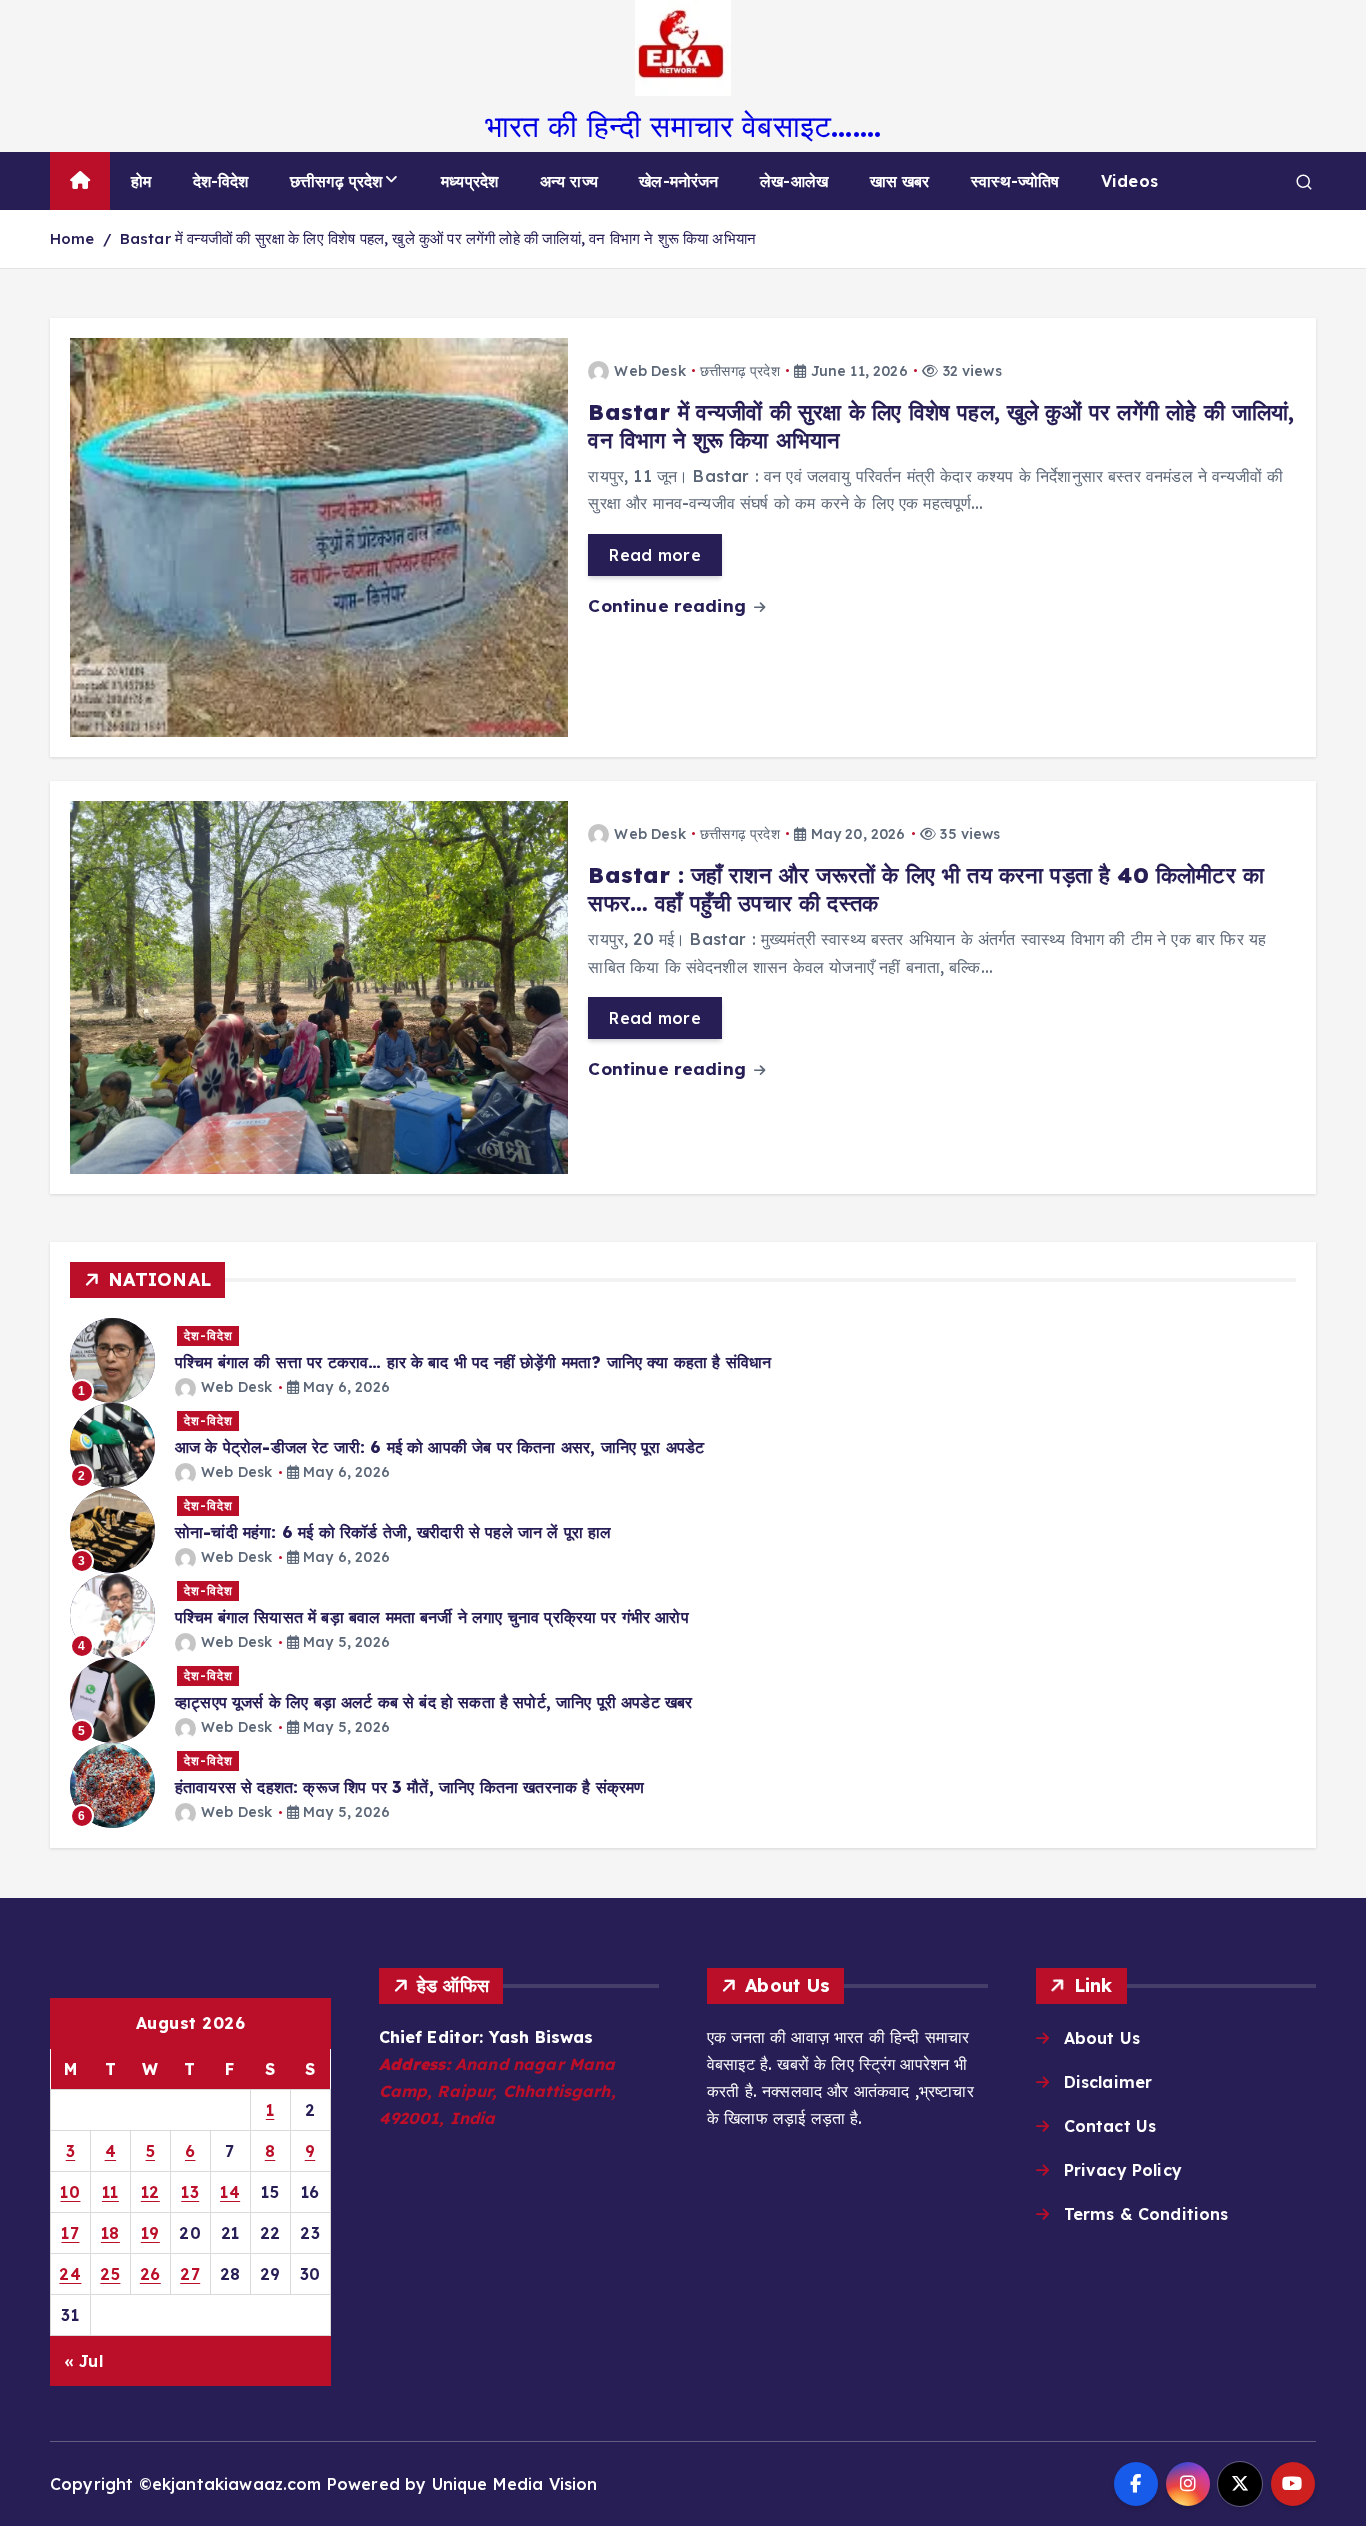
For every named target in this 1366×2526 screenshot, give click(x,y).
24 (70, 2274)
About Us (1102, 2038)
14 (230, 2192)
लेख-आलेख (794, 181)
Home (72, 238)
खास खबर (900, 181)
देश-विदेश (221, 181)
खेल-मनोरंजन (678, 181)
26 (150, 2274)
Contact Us (1110, 2126)
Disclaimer (1108, 2082)
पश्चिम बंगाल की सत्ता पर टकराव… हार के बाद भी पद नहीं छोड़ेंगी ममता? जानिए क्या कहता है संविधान (473, 1362)
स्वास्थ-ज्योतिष (1015, 181)
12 (150, 2192)
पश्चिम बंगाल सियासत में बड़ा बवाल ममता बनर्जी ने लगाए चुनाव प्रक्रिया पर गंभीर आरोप (432, 1617)
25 (110, 2274)
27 (190, 2274)
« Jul (83, 2361)
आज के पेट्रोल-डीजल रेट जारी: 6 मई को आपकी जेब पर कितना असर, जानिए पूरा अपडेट (439, 1447)
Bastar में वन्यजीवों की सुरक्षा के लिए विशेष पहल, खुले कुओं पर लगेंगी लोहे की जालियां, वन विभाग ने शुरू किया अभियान (438, 238)
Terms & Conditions (1146, 2214)
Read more (655, 555)
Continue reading (669, 605)
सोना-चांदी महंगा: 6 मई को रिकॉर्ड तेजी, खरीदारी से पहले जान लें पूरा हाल (393, 1532)
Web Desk (649, 371)
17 (70, 2233)
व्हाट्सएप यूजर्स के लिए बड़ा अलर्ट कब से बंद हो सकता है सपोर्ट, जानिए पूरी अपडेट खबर (433, 1702)
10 (70, 2192)
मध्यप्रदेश (469, 181)
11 (110, 2192)
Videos (1129, 181)
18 (110, 2233)
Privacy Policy (1123, 2170)
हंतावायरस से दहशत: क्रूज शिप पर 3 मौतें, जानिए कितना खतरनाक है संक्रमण (409, 1787)
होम (141, 181)
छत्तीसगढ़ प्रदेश (336, 181)
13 (190, 2192)
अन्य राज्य (569, 181)
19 (150, 2233)
